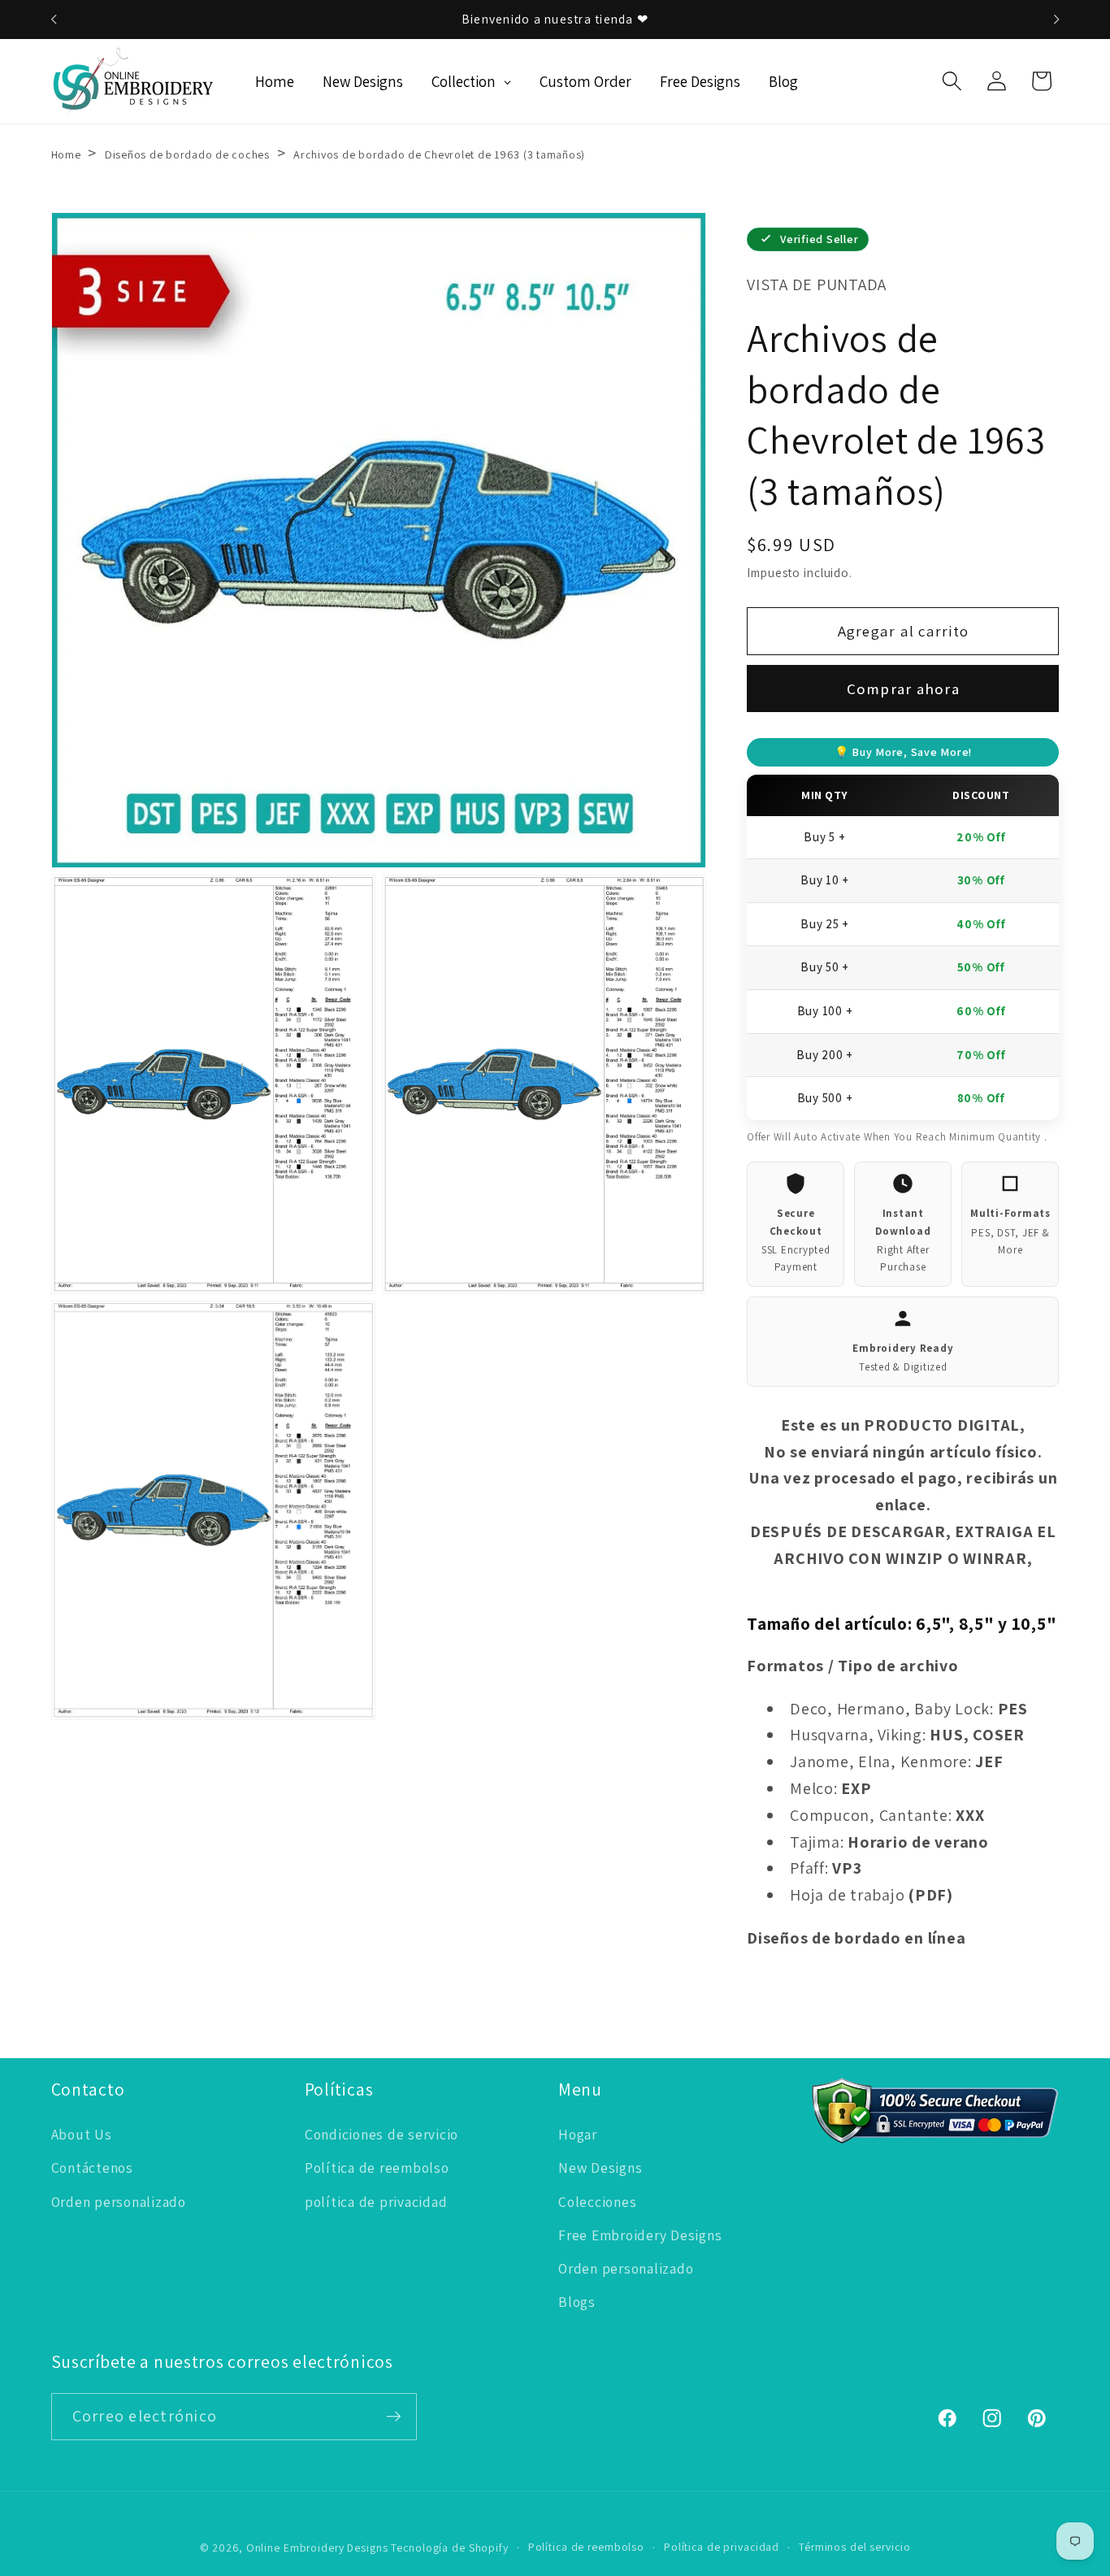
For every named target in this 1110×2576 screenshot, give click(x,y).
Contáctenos (92, 2168)
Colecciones (597, 2202)
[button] (952, 81)
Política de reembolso (377, 2168)
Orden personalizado (119, 2202)
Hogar (578, 2134)
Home (66, 154)
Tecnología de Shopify (449, 2548)
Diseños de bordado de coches (187, 154)
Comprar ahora (903, 689)
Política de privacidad (722, 2547)
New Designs (600, 2168)
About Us (82, 2134)
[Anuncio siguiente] (1056, 20)
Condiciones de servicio (382, 2134)
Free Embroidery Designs (640, 2235)
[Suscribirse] (394, 2417)
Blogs (577, 2302)
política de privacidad (376, 2202)
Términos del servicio (854, 2547)
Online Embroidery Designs (317, 2548)
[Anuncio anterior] (54, 20)
